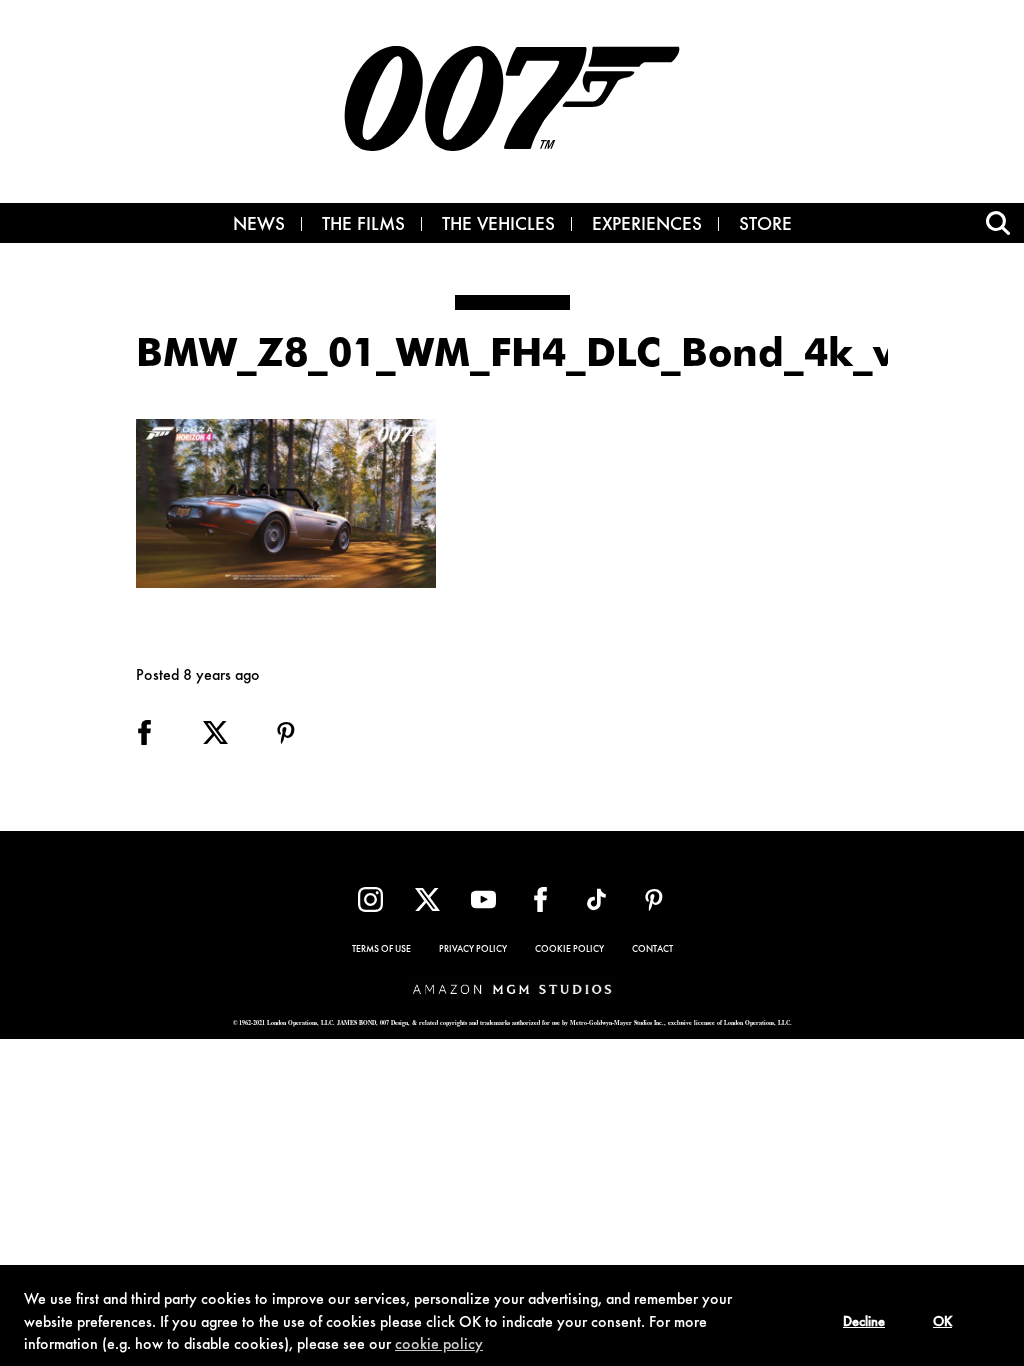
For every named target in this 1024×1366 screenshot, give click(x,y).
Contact (652, 950)
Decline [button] (864, 1323)
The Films (363, 226)
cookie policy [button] (439, 1345)
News (259, 226)
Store (765, 226)
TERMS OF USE (381, 950)
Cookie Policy (569, 950)
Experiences (647, 226)
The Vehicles (498, 226)
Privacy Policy (473, 950)
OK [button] (942, 1323)
